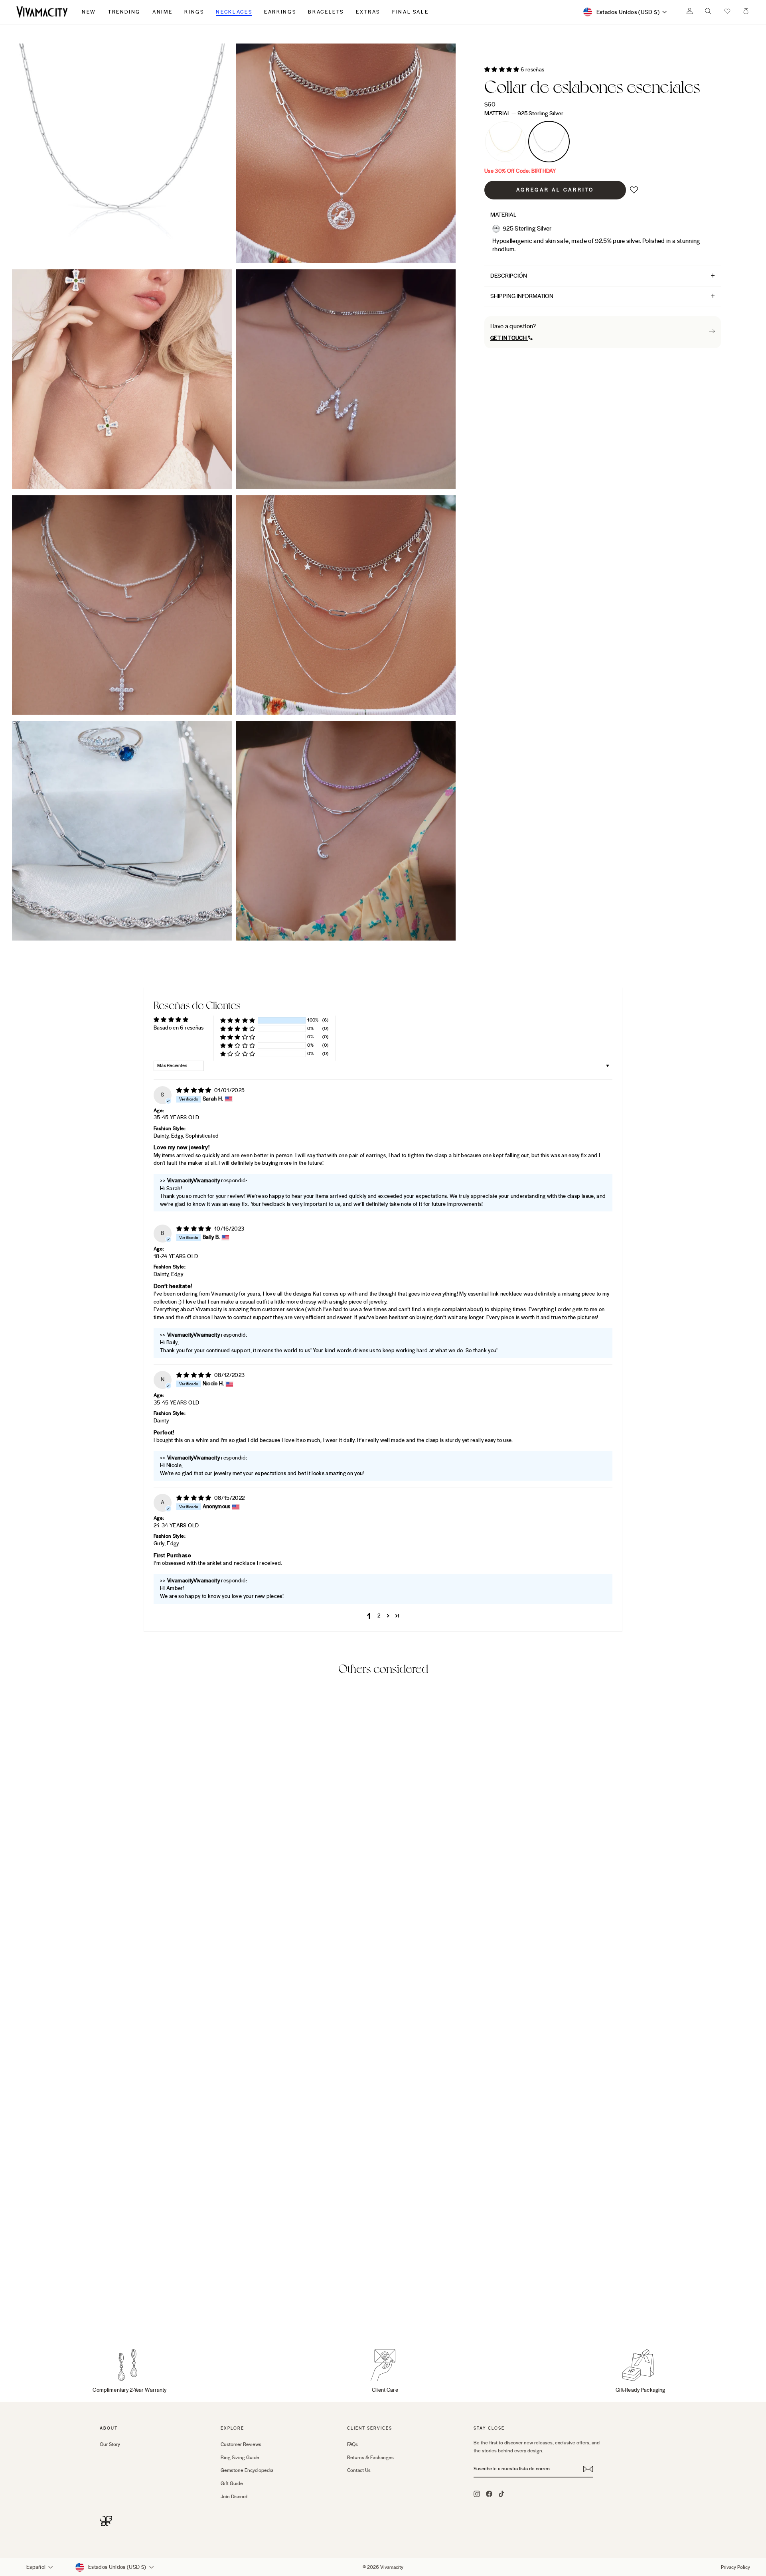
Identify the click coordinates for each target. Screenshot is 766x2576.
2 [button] (379, 1616)
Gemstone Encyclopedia (247, 2470)
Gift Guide (232, 2483)
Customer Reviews (241, 2444)
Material (524, 113)
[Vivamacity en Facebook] (489, 2493)
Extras (368, 12)
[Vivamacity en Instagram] (477, 2493)
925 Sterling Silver (549, 142)
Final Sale (410, 12)
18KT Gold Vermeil (505, 142)
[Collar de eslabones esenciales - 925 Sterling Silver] (116, 2313)
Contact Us (359, 2470)
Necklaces (234, 12)
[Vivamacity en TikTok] (501, 2493)
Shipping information (522, 296)
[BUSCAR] (708, 13)
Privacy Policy (735, 2567)
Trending (124, 12)
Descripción (509, 276)
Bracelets (326, 12)
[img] (194, 1091)
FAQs (352, 2444)
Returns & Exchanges (370, 2458)
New (89, 12)
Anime (162, 12)
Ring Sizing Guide (240, 2458)
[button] (727, 12)
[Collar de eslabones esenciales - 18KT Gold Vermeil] (105, 2313)
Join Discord (234, 2497)
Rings (194, 12)
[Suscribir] (588, 2469)
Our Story (110, 2444)
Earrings (280, 12)
